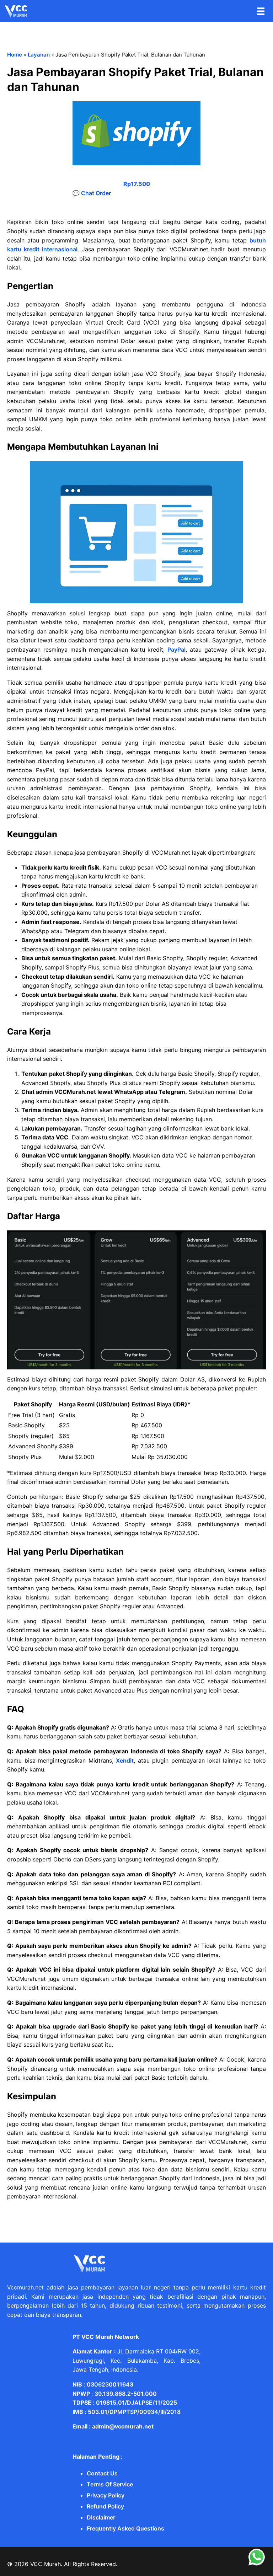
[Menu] (261, 11)
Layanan (39, 55)
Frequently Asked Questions (125, 2528)
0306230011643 (110, 2384)
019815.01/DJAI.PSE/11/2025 (136, 2403)
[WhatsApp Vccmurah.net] (257, 2564)
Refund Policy (105, 2506)
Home (15, 55)
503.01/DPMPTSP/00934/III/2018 (134, 2412)
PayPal (176, 650)
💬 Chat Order (92, 193)
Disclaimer (101, 2517)
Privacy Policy (106, 2495)
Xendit (125, 1760)
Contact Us (102, 2473)
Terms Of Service (110, 2484)
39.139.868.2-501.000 (126, 2394)
